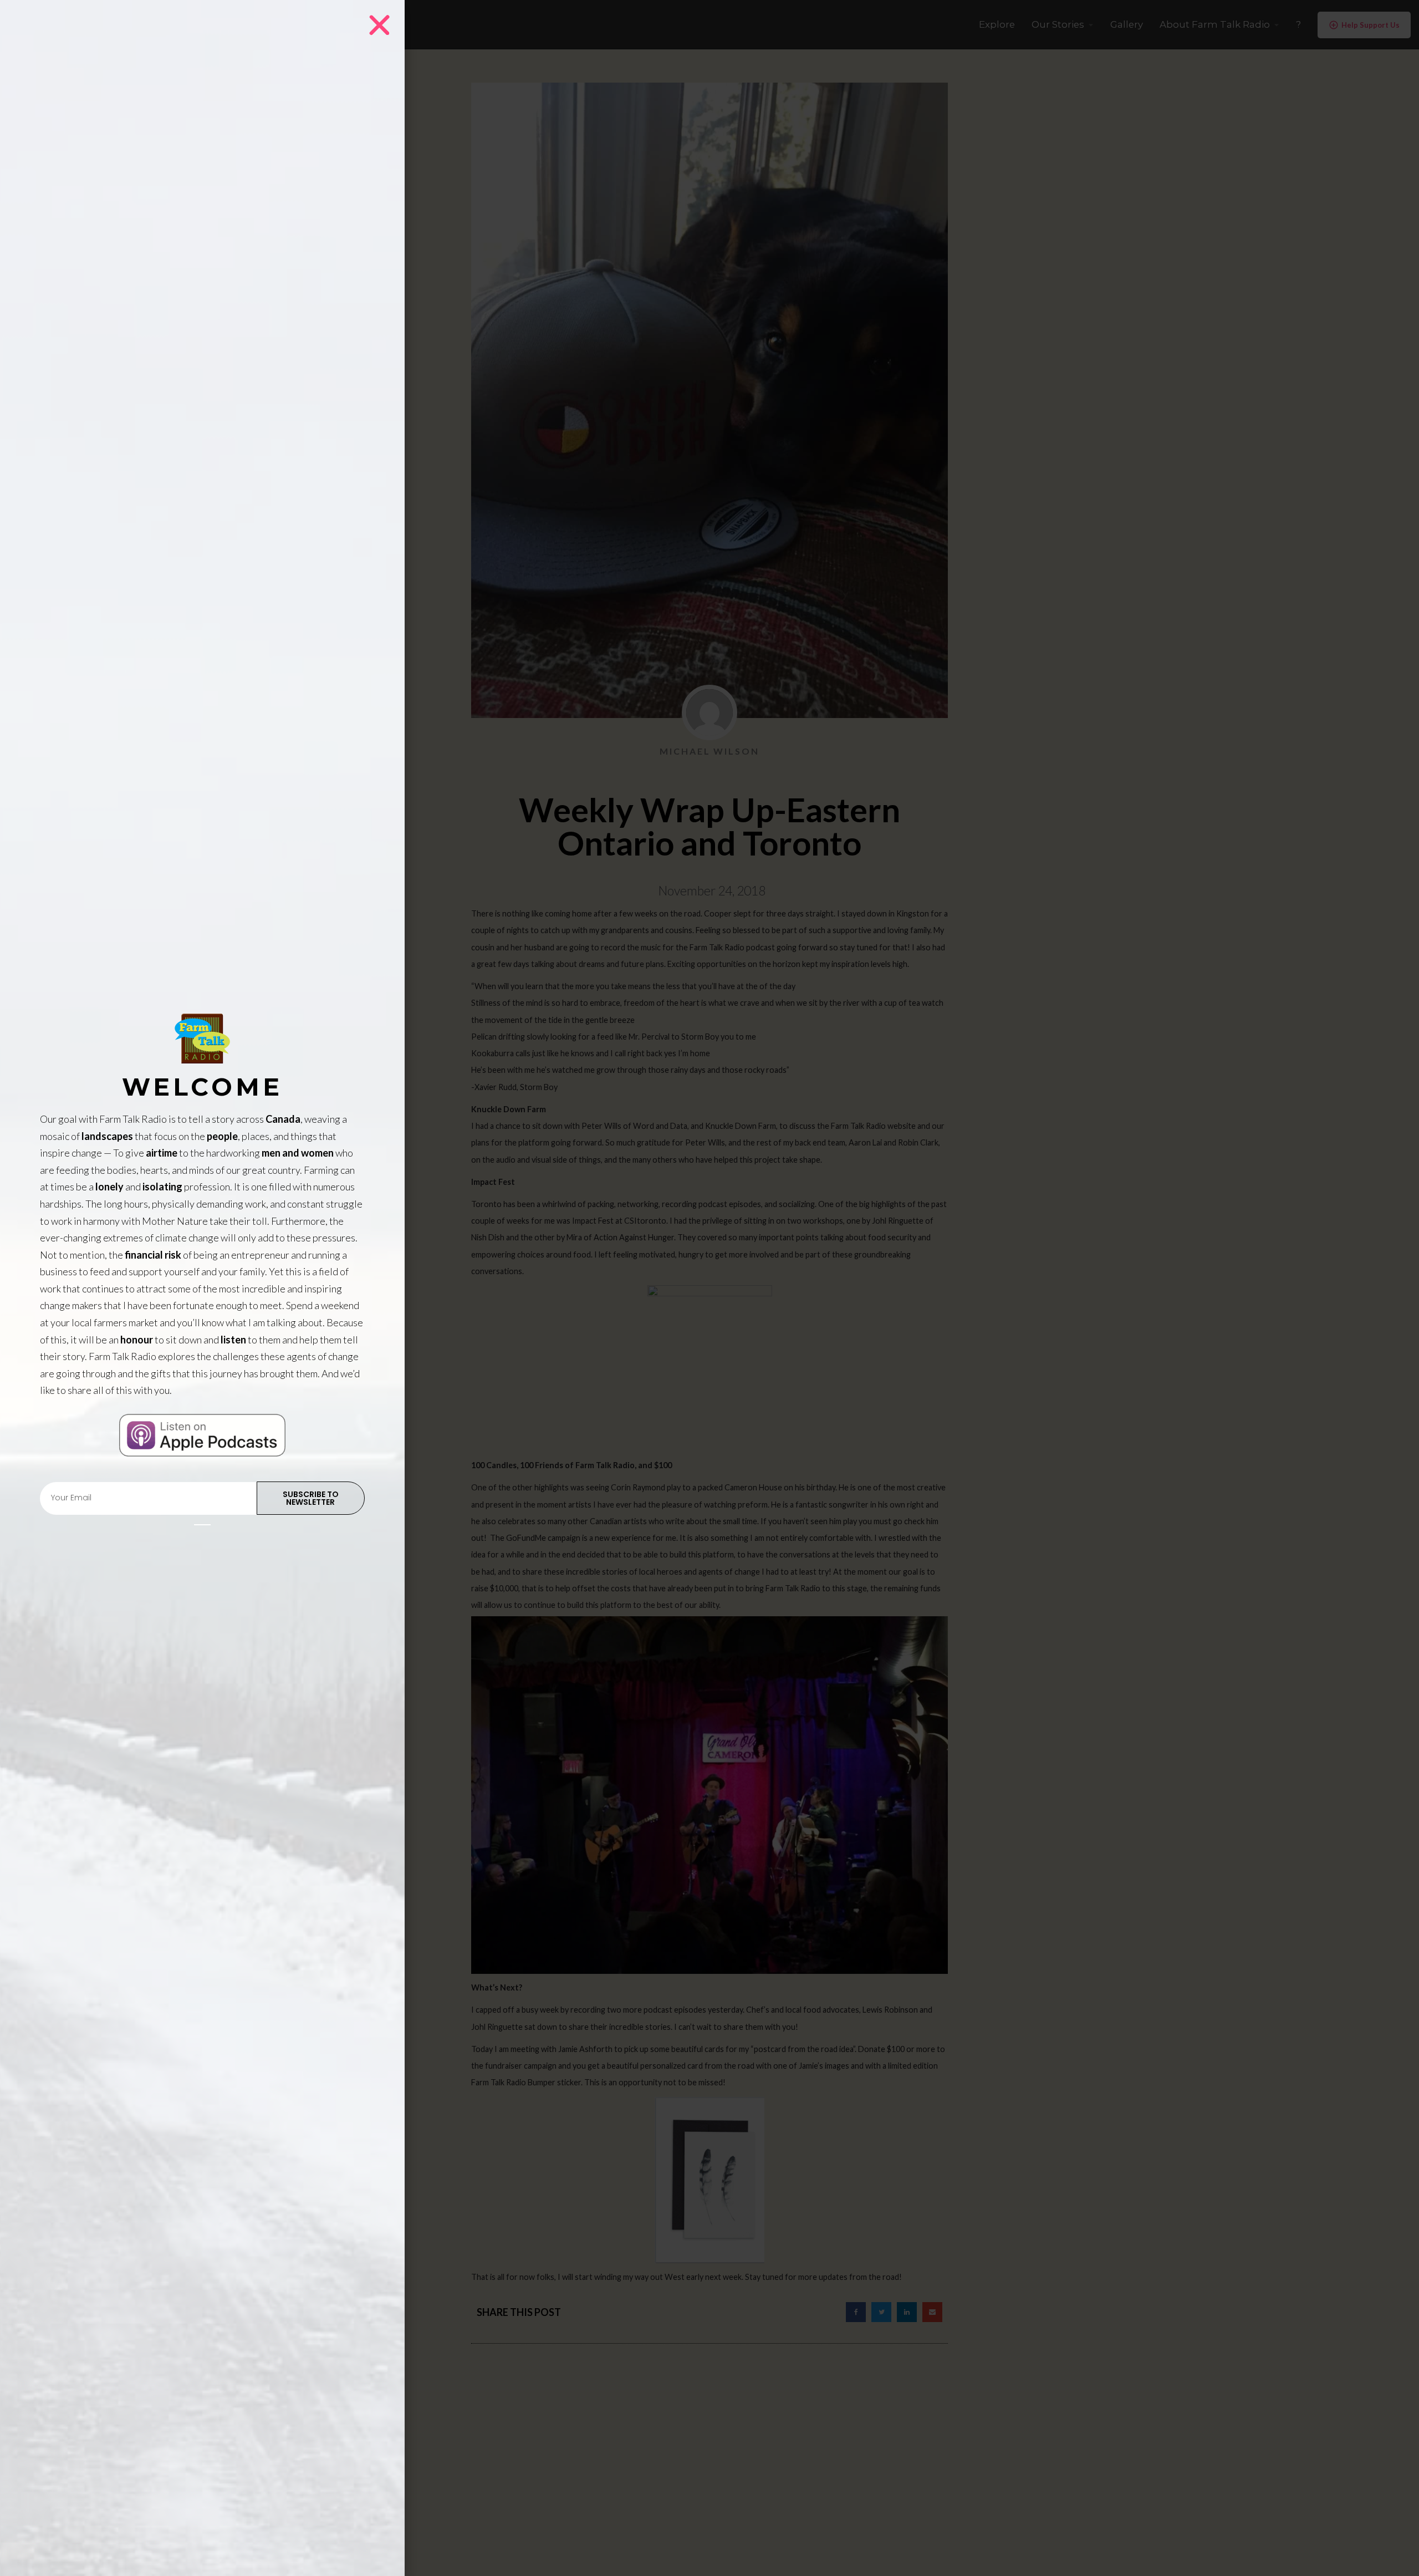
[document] (709, 1288)
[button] (379, 25)
